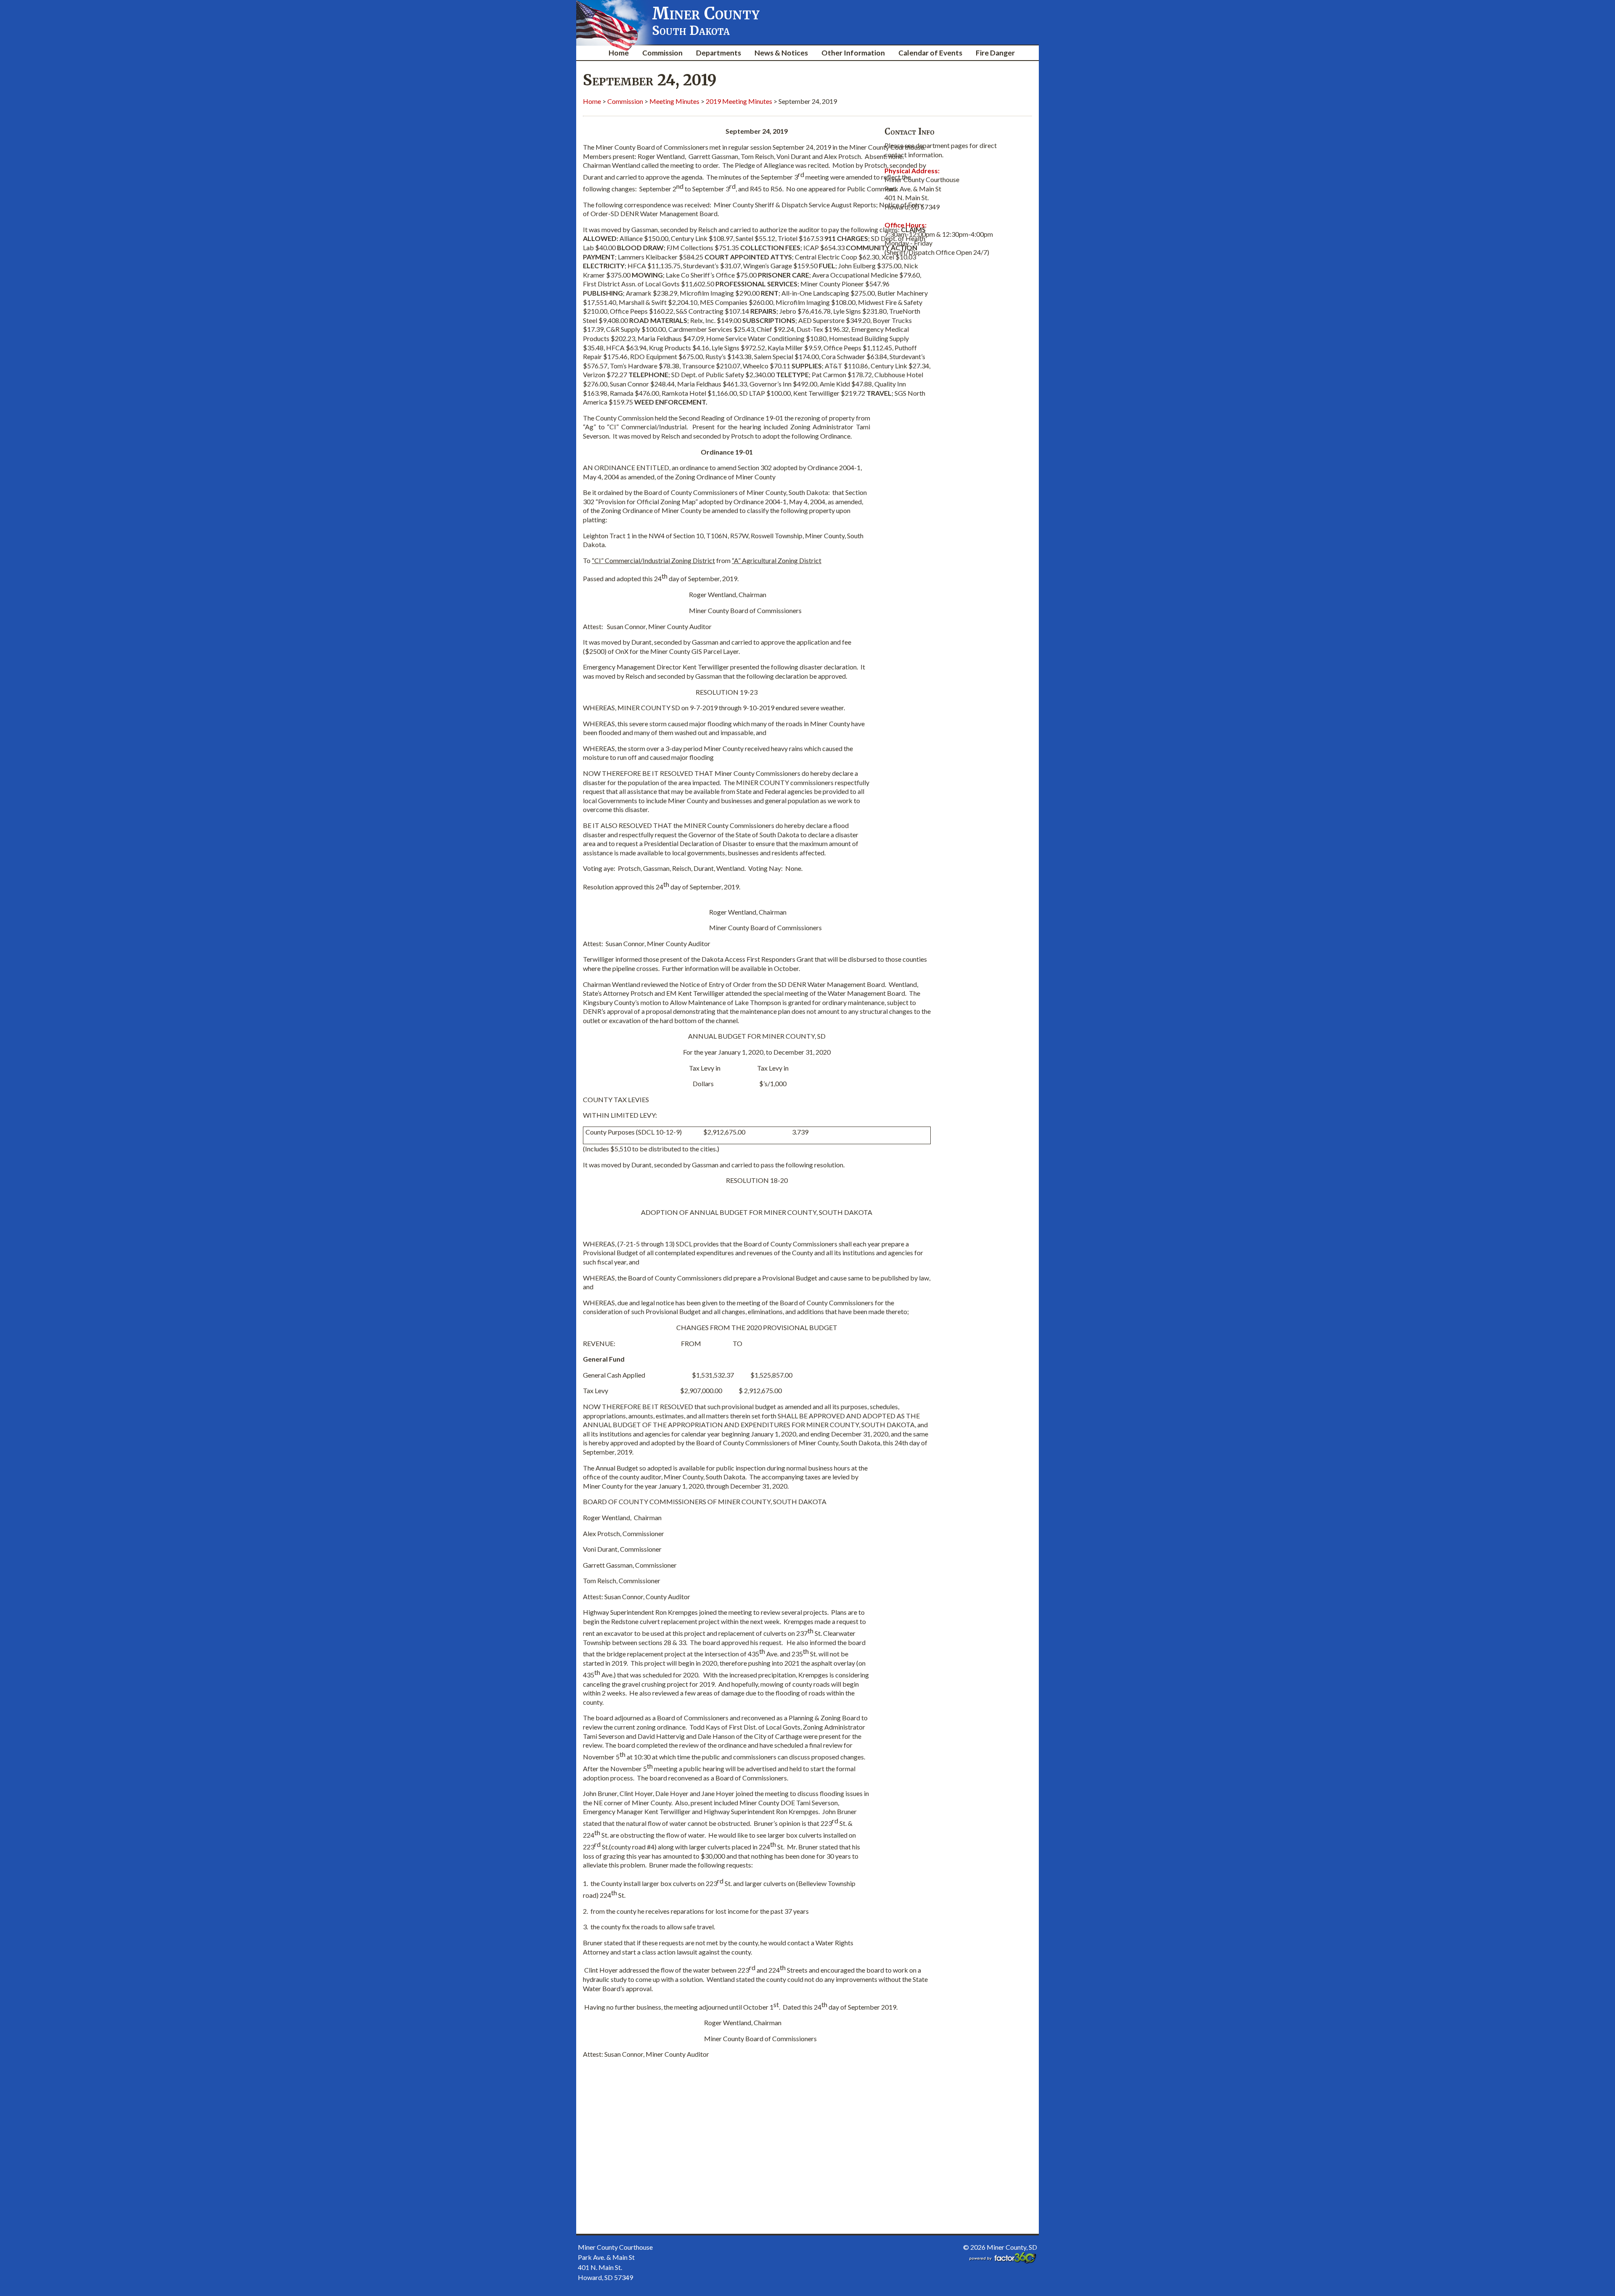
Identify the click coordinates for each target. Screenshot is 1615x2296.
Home (619, 53)
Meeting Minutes (674, 101)
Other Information (853, 53)
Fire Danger (995, 53)
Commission (662, 53)
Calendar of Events (930, 53)
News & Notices (781, 53)
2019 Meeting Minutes (739, 101)
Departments (719, 53)
